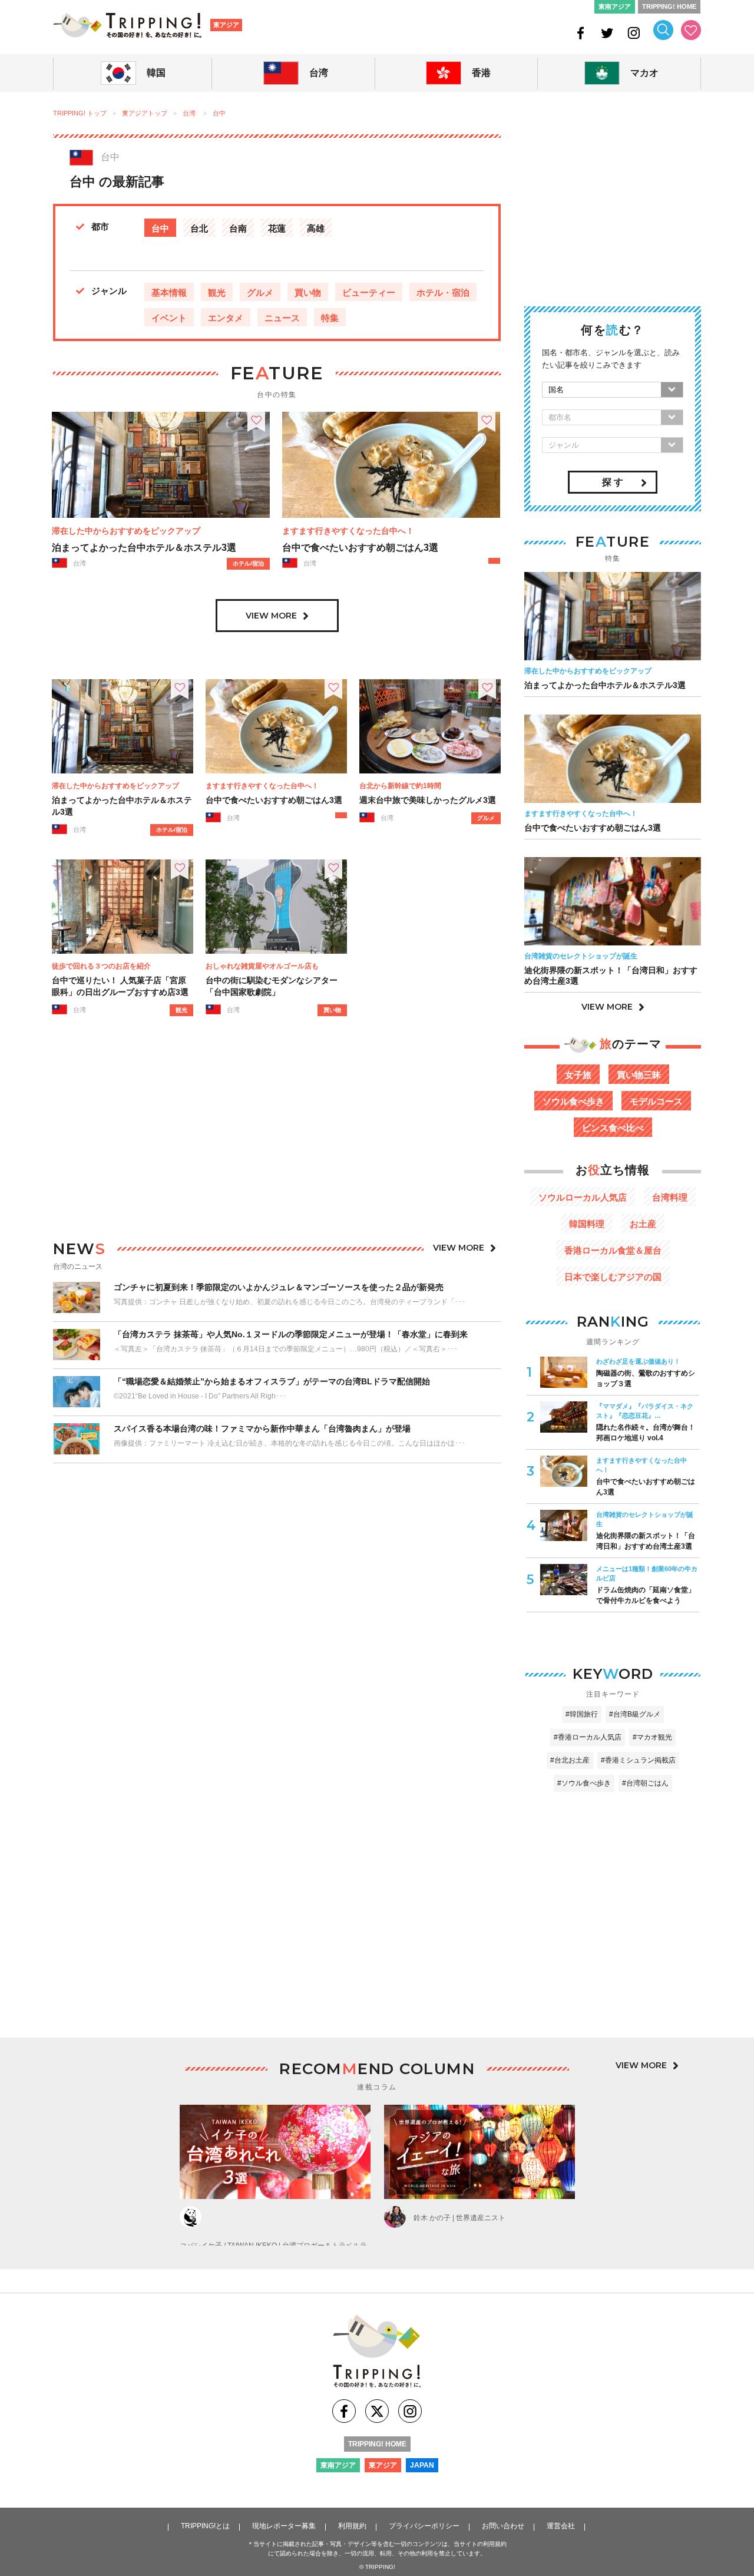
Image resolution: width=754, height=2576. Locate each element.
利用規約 (352, 2526)
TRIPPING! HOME (669, 6)
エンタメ (226, 318)
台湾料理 (670, 1197)
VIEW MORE (271, 615)
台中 (219, 113)
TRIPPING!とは (205, 2526)
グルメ (260, 292)
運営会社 (561, 2526)
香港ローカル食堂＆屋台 (613, 1250)
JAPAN (422, 2465)
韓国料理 (587, 1224)
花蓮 (277, 228)
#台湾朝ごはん (645, 1783)
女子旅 (578, 1075)
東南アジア (615, 6)
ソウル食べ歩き (573, 1101)
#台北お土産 (570, 1760)
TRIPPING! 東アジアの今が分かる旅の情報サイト (127, 25)
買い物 (308, 292)
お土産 (643, 1224)
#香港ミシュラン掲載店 (638, 1760)
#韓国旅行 (582, 1714)
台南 (238, 228)
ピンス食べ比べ (613, 1128)
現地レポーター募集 (284, 2526)
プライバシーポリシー (424, 2526)
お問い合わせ (503, 2526)
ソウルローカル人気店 (583, 1197)
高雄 (316, 228)
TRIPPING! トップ (80, 113)
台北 (199, 228)
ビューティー (369, 292)
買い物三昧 (639, 1075)
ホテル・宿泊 (443, 292)
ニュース (282, 318)
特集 (330, 318)
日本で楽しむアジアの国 (613, 1277)
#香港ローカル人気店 (588, 1737)
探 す (613, 482)
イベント (169, 318)
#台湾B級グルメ (635, 1714)
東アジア (226, 25)
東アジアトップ (145, 113)
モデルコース (656, 1101)
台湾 (189, 113)
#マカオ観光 (652, 1737)
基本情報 (169, 292)
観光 (217, 292)
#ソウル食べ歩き (584, 1783)
